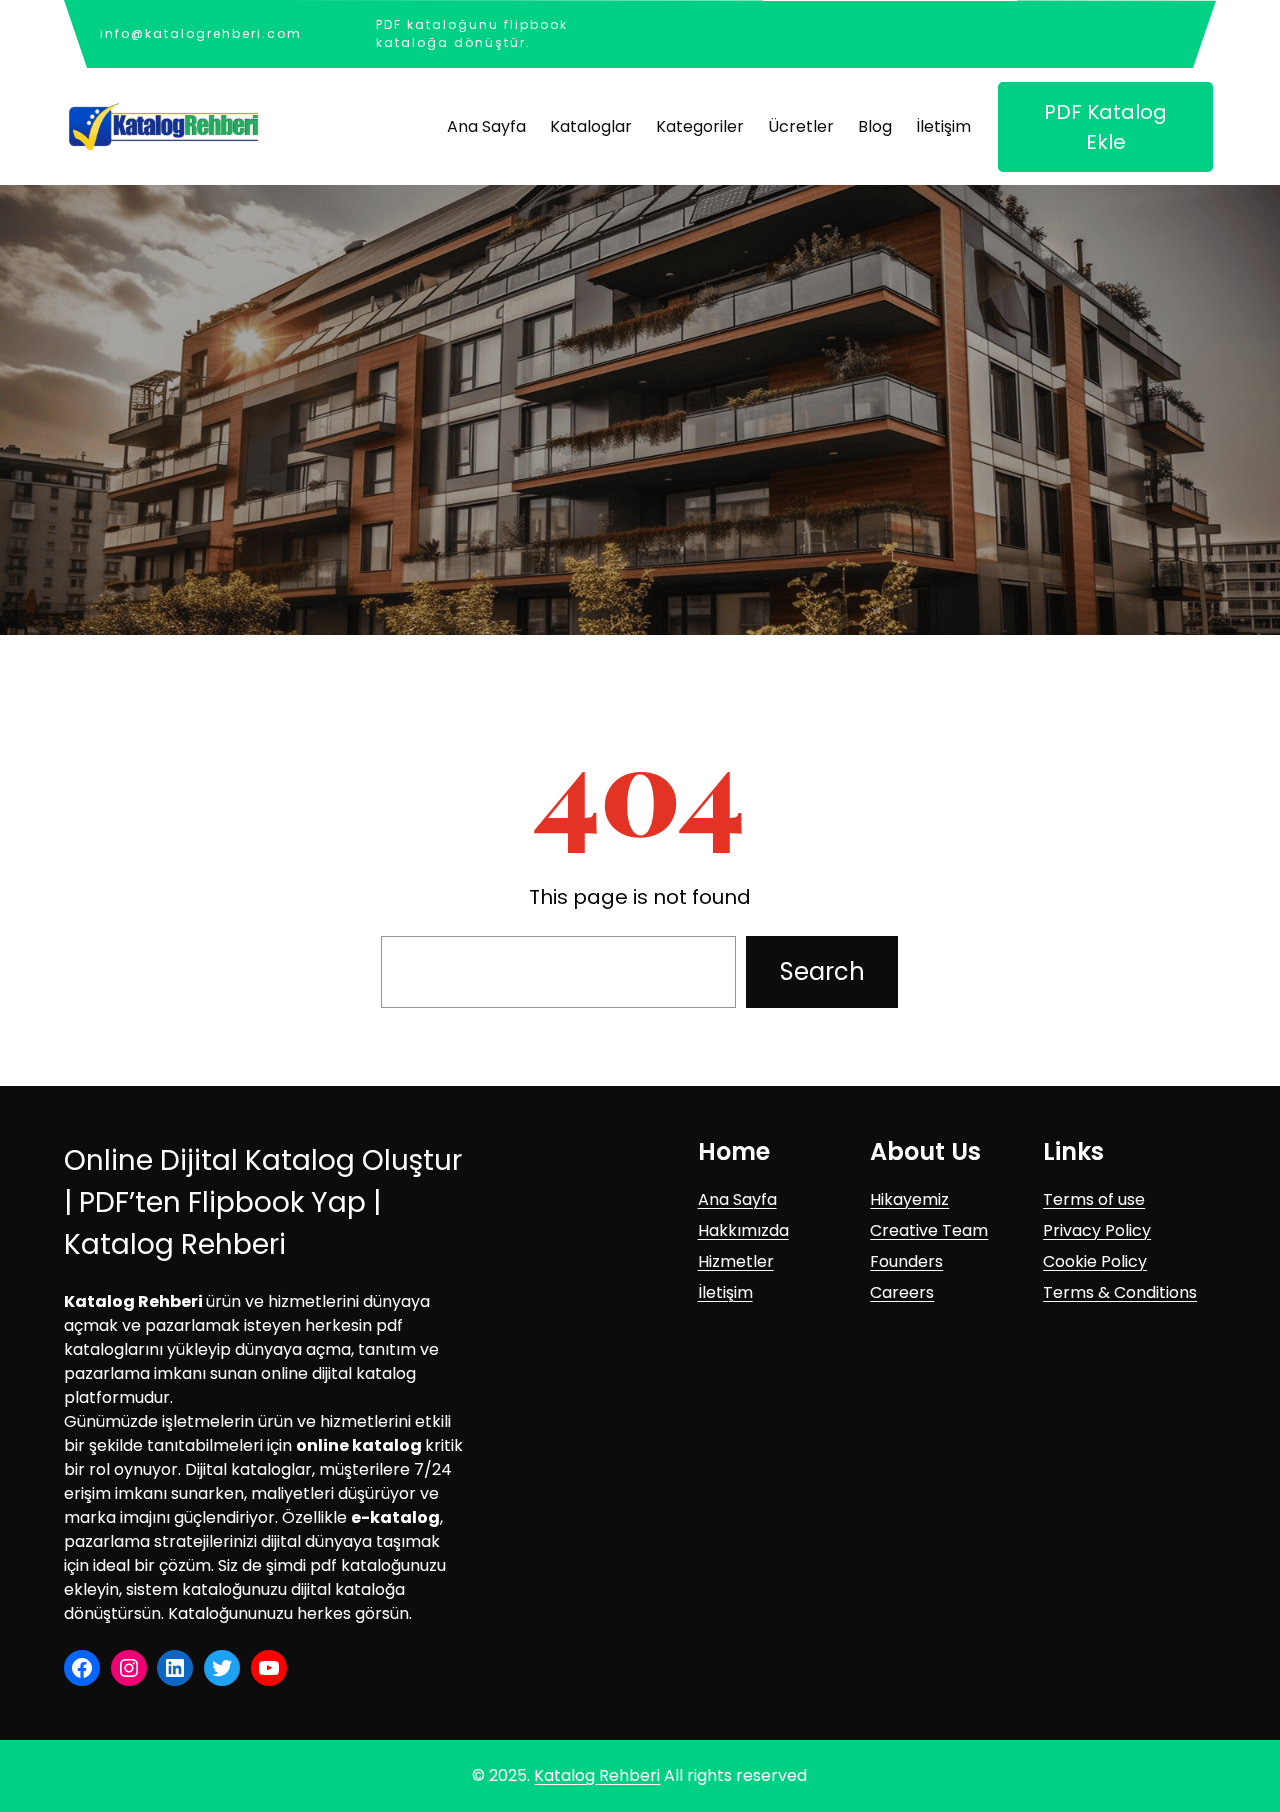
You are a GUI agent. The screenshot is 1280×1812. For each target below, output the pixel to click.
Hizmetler (736, 1261)
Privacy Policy (1097, 1230)
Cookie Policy (1095, 1261)
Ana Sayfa (737, 1199)
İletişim (725, 1292)
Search (822, 971)
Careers (902, 1292)
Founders (906, 1261)
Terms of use (1094, 1199)
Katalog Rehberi (597, 1775)
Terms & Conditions (1120, 1292)
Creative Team (929, 1230)
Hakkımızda (743, 1230)
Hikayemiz (909, 1199)
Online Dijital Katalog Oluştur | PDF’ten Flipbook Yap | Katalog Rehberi (263, 1202)
